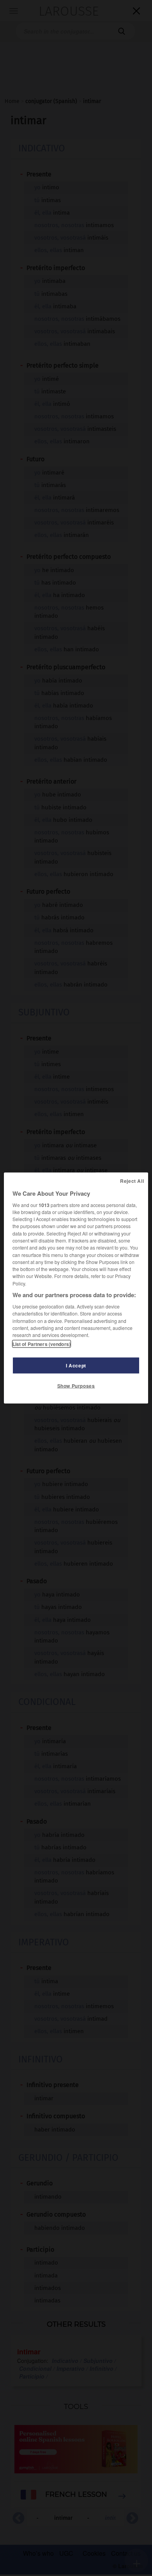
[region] (76, 1288)
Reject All (132, 1180)
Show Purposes (76, 1386)
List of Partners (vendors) (42, 1344)
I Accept (76, 1365)
